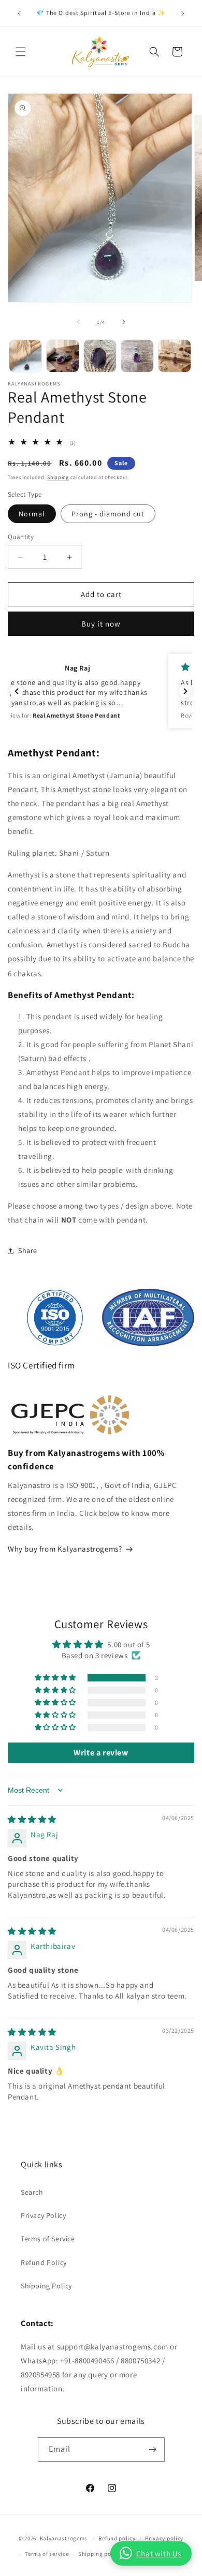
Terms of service (47, 2554)
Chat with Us (159, 2553)
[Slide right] (124, 322)
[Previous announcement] (19, 13)
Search (32, 2192)
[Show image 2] (63, 356)
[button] (21, 52)
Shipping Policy (46, 2286)
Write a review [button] (101, 1753)
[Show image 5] (175, 356)
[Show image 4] (137, 356)
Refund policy (117, 2538)
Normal (32, 514)
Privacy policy (164, 2538)
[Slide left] (78, 322)
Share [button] (28, 1250)
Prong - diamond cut (108, 514)
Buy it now (101, 624)
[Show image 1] (25, 356)
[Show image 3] (100, 356)
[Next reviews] (185, 691)
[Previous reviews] (17, 691)
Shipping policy (100, 2554)
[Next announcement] (183, 13)
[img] (32, 1819)
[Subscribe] (153, 2450)
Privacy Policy (43, 2215)
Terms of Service (48, 2239)
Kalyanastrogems (64, 2538)
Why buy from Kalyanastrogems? (65, 1549)
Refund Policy (44, 2262)
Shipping (58, 477)
